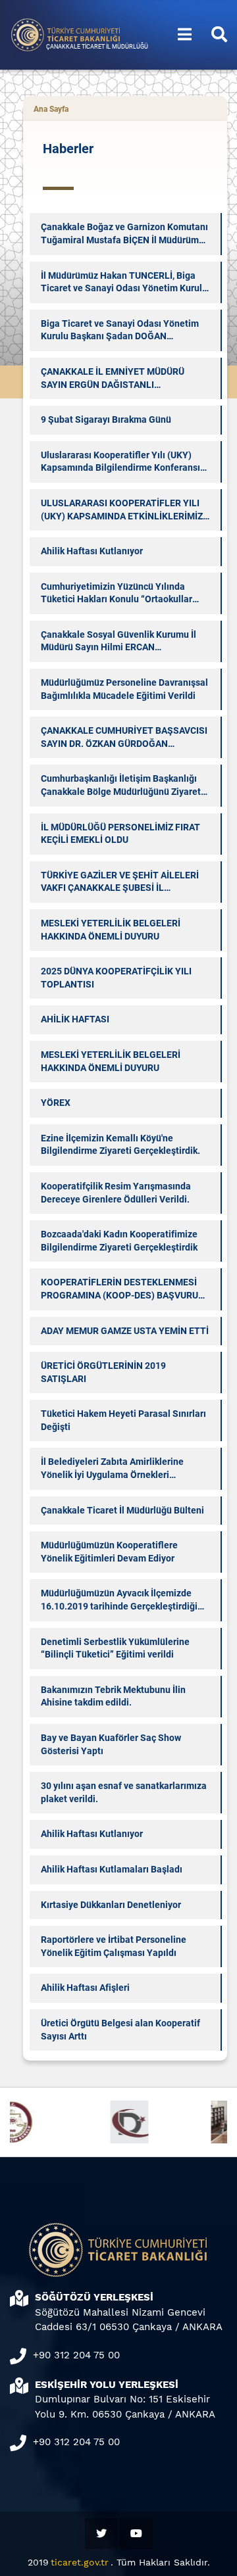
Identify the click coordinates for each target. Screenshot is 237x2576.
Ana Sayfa (51, 109)
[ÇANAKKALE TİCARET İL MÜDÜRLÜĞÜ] (66, 34)
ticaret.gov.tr (80, 2562)
